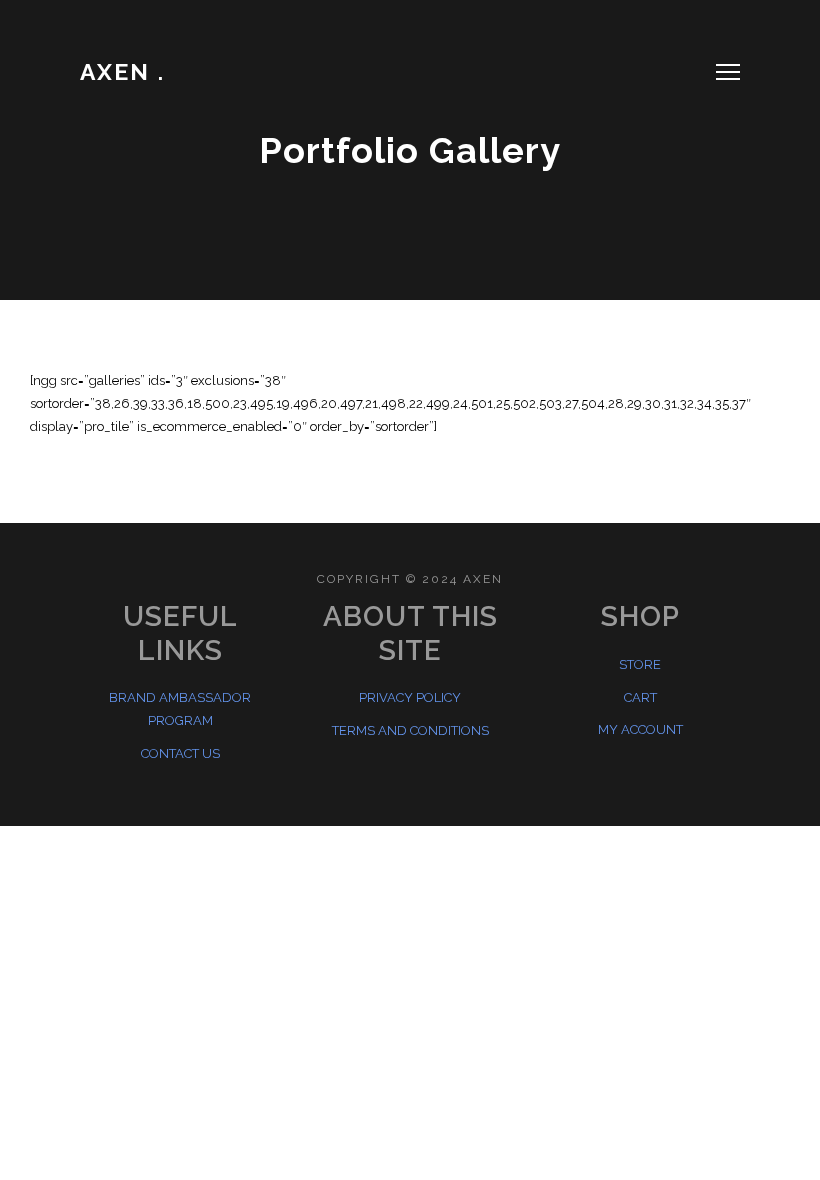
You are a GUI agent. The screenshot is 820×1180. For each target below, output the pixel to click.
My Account (640, 729)
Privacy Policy (410, 697)
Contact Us (180, 753)
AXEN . (122, 71)
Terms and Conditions (410, 730)
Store (640, 664)
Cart (640, 697)
